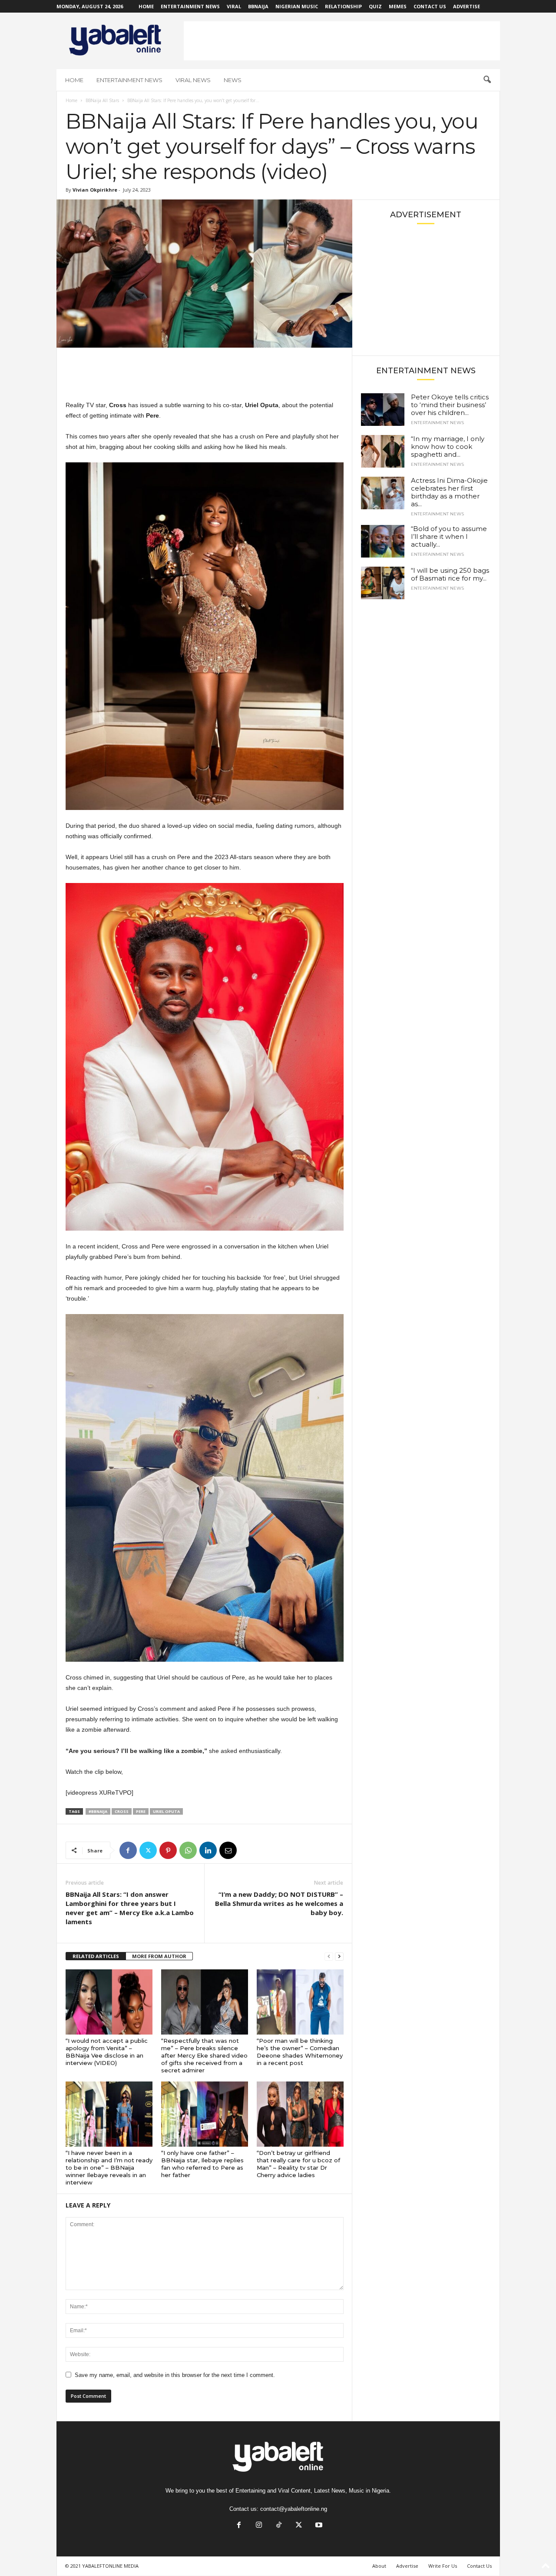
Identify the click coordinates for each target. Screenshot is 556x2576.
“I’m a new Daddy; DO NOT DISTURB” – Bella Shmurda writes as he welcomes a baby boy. (279, 1903)
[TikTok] (279, 2526)
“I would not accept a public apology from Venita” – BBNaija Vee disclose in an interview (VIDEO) (107, 2052)
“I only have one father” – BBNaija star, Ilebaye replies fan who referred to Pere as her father (202, 2164)
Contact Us (430, 6)
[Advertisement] (342, 41)
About (379, 2566)
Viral (234, 6)
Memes (398, 6)
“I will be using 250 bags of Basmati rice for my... (450, 574)
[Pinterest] (168, 1850)
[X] (148, 1850)
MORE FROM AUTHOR (159, 1956)
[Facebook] (128, 1850)
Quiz (375, 6)
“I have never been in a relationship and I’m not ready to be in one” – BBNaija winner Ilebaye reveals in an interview (109, 2168)
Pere (141, 1811)
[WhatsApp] (188, 1850)
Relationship (343, 6)
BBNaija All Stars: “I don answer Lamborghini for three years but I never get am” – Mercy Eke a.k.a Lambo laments (130, 1908)
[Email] (228, 1850)
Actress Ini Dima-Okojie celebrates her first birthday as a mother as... (449, 492)
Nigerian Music (297, 6)
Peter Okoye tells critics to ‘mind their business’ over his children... (450, 405)
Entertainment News (190, 6)
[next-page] (339, 1957)
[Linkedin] (208, 1850)
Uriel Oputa (166, 1811)
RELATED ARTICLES (96, 1956)
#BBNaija (98, 1811)
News (233, 80)
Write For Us (443, 2566)
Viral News (193, 80)
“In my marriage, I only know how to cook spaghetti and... (448, 446)
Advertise (467, 6)
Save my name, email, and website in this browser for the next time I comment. (175, 2375)
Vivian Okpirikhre (95, 190)
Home (146, 6)
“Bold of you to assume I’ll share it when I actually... (449, 536)
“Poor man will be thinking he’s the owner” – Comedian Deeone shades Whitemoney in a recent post (300, 2052)
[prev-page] (329, 1957)
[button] (487, 80)
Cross (122, 1811)
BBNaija (258, 6)
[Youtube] (318, 2526)
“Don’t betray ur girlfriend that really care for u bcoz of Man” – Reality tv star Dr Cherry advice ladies (298, 2164)
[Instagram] (259, 2526)
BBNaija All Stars (102, 100)
